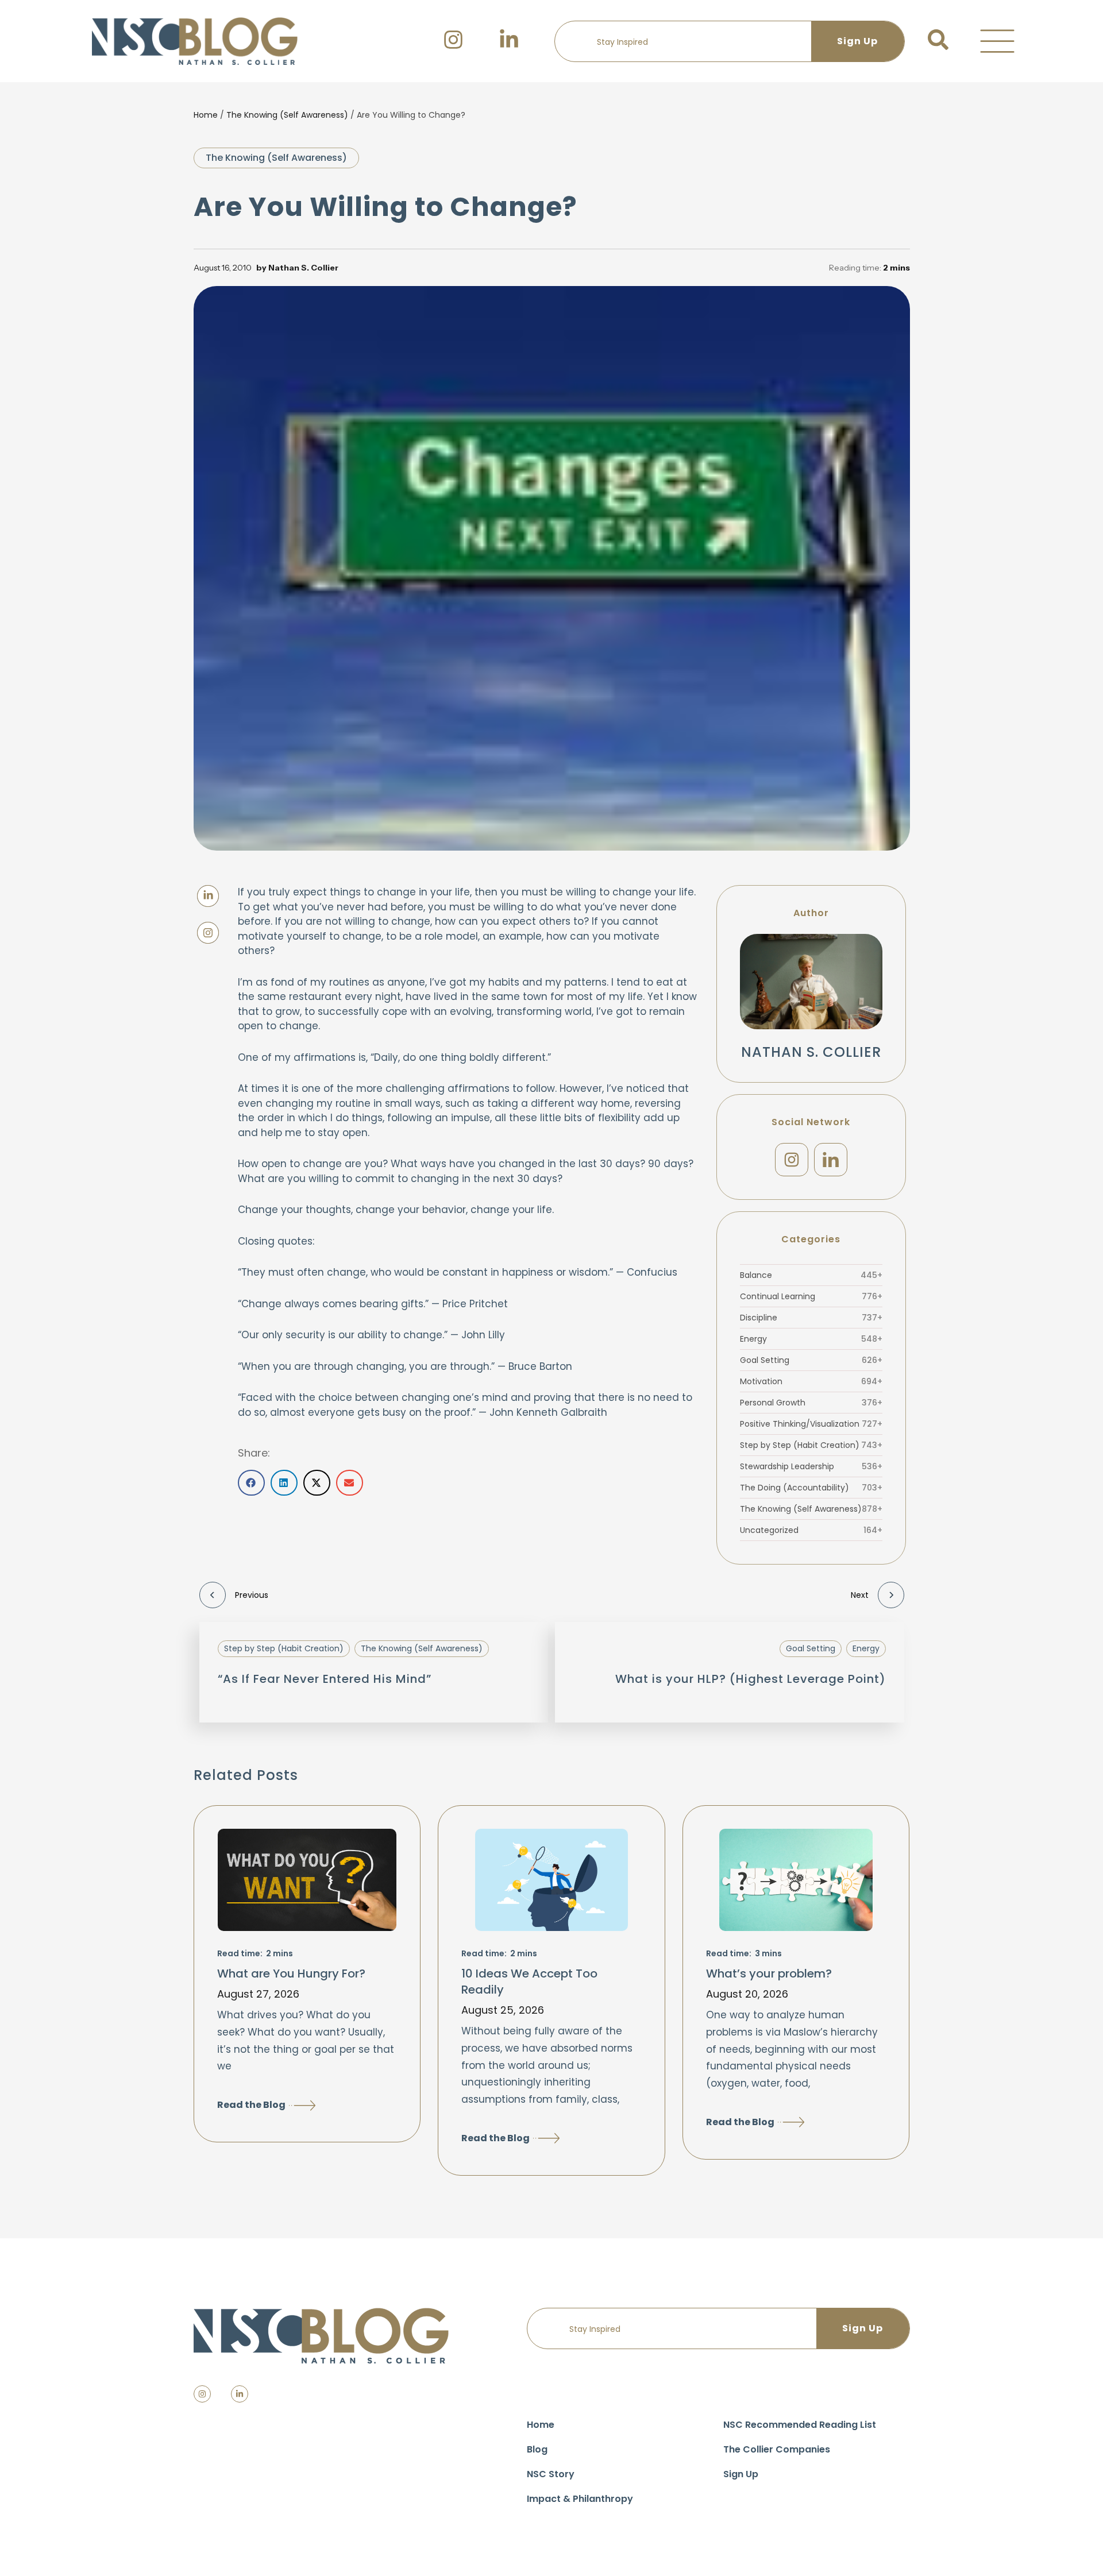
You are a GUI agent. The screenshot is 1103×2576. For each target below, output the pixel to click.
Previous (252, 1595)
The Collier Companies (777, 2449)
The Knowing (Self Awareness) (287, 115)
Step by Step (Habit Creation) (811, 1445)
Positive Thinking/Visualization (811, 1424)
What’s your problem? (769, 1973)
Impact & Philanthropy (580, 2499)
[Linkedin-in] (240, 2394)
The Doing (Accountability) (811, 1488)
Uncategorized (811, 1530)
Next (860, 1595)
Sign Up (741, 2474)
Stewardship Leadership (811, 1466)
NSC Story (551, 2474)
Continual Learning (811, 1296)
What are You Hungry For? (291, 1973)
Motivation (811, 1381)
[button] (997, 41)
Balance (811, 1275)
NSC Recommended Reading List (800, 2425)
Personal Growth (811, 1403)
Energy (811, 1339)
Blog (537, 2449)
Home (206, 115)
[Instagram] (792, 1160)
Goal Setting (811, 1360)
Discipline (811, 1318)
